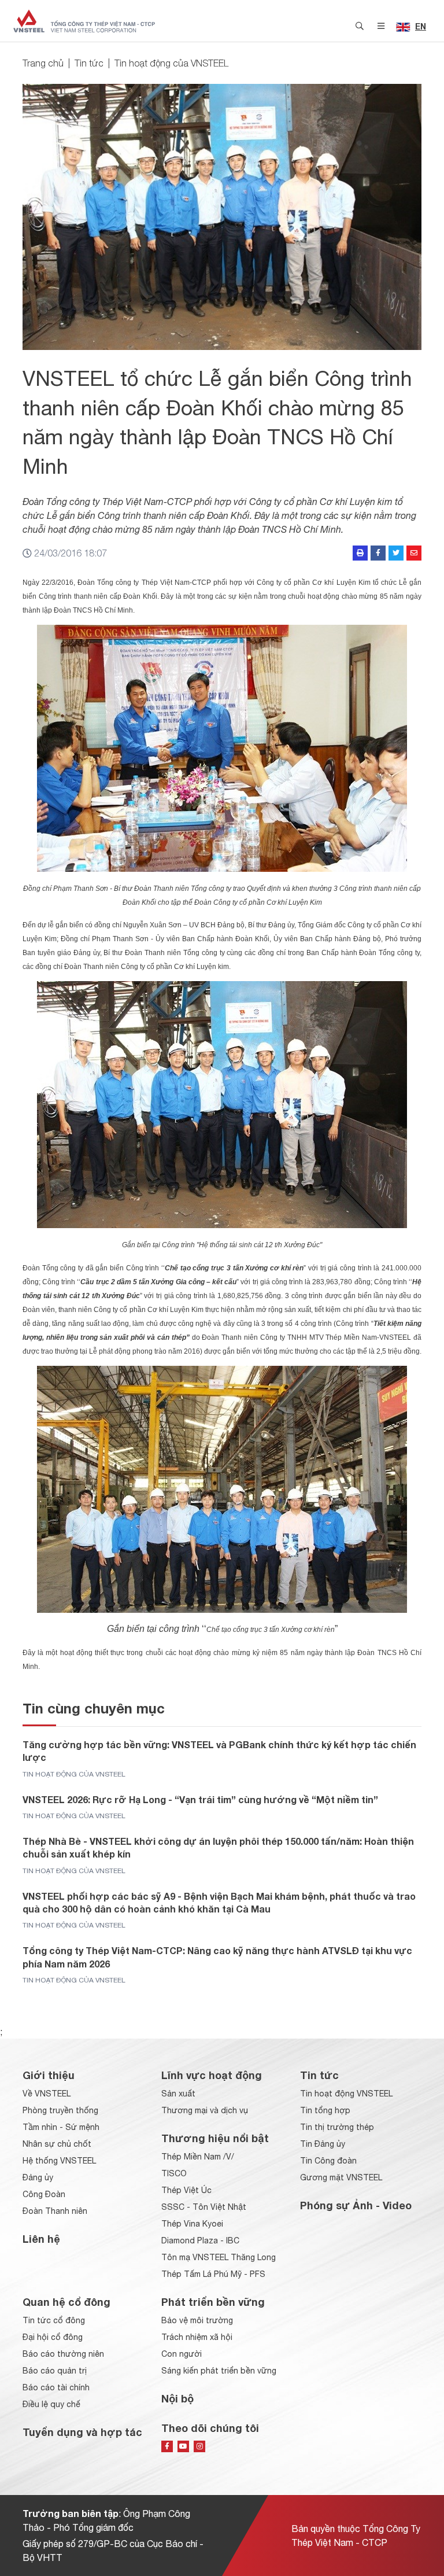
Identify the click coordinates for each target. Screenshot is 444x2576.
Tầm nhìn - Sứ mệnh (61, 2127)
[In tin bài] (360, 553)
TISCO (174, 2173)
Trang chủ (43, 63)
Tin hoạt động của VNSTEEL (171, 63)
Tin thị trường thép (337, 2127)
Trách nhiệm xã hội (197, 2337)
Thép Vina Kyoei (192, 2224)
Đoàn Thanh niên (55, 2211)
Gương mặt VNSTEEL (341, 2177)
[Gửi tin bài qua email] (414, 553)
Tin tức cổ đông (54, 2320)
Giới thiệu (49, 2075)
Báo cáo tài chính (56, 2387)
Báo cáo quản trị (55, 2371)
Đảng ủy (38, 2177)
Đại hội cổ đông (53, 2337)
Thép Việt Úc (186, 2190)
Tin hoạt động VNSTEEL (346, 2094)
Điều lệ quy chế (51, 2404)
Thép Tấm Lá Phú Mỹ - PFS (213, 2274)
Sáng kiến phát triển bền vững (219, 2371)
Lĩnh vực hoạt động (212, 2075)
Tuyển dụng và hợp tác (82, 2432)
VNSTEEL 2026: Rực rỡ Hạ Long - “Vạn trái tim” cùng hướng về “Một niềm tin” (200, 1799)
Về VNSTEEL (47, 2094)
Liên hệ (41, 2239)
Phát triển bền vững (213, 2302)
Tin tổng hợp (325, 2110)
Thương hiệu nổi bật (215, 2138)
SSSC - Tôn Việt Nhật (204, 2207)
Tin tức (89, 63)
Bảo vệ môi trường (197, 2320)
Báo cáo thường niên (63, 2354)
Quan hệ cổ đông (66, 2302)
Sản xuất (178, 2094)
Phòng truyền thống (60, 2110)
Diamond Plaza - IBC (200, 2240)
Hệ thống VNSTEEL (59, 2161)
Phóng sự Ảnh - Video (356, 2205)
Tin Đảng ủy (323, 2144)
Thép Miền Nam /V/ (198, 2157)
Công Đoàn (44, 2194)
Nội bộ (177, 2398)
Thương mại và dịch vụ (205, 2110)
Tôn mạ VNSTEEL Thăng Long (219, 2257)
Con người (182, 2354)
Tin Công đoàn (328, 2161)
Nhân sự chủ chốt (57, 2144)
